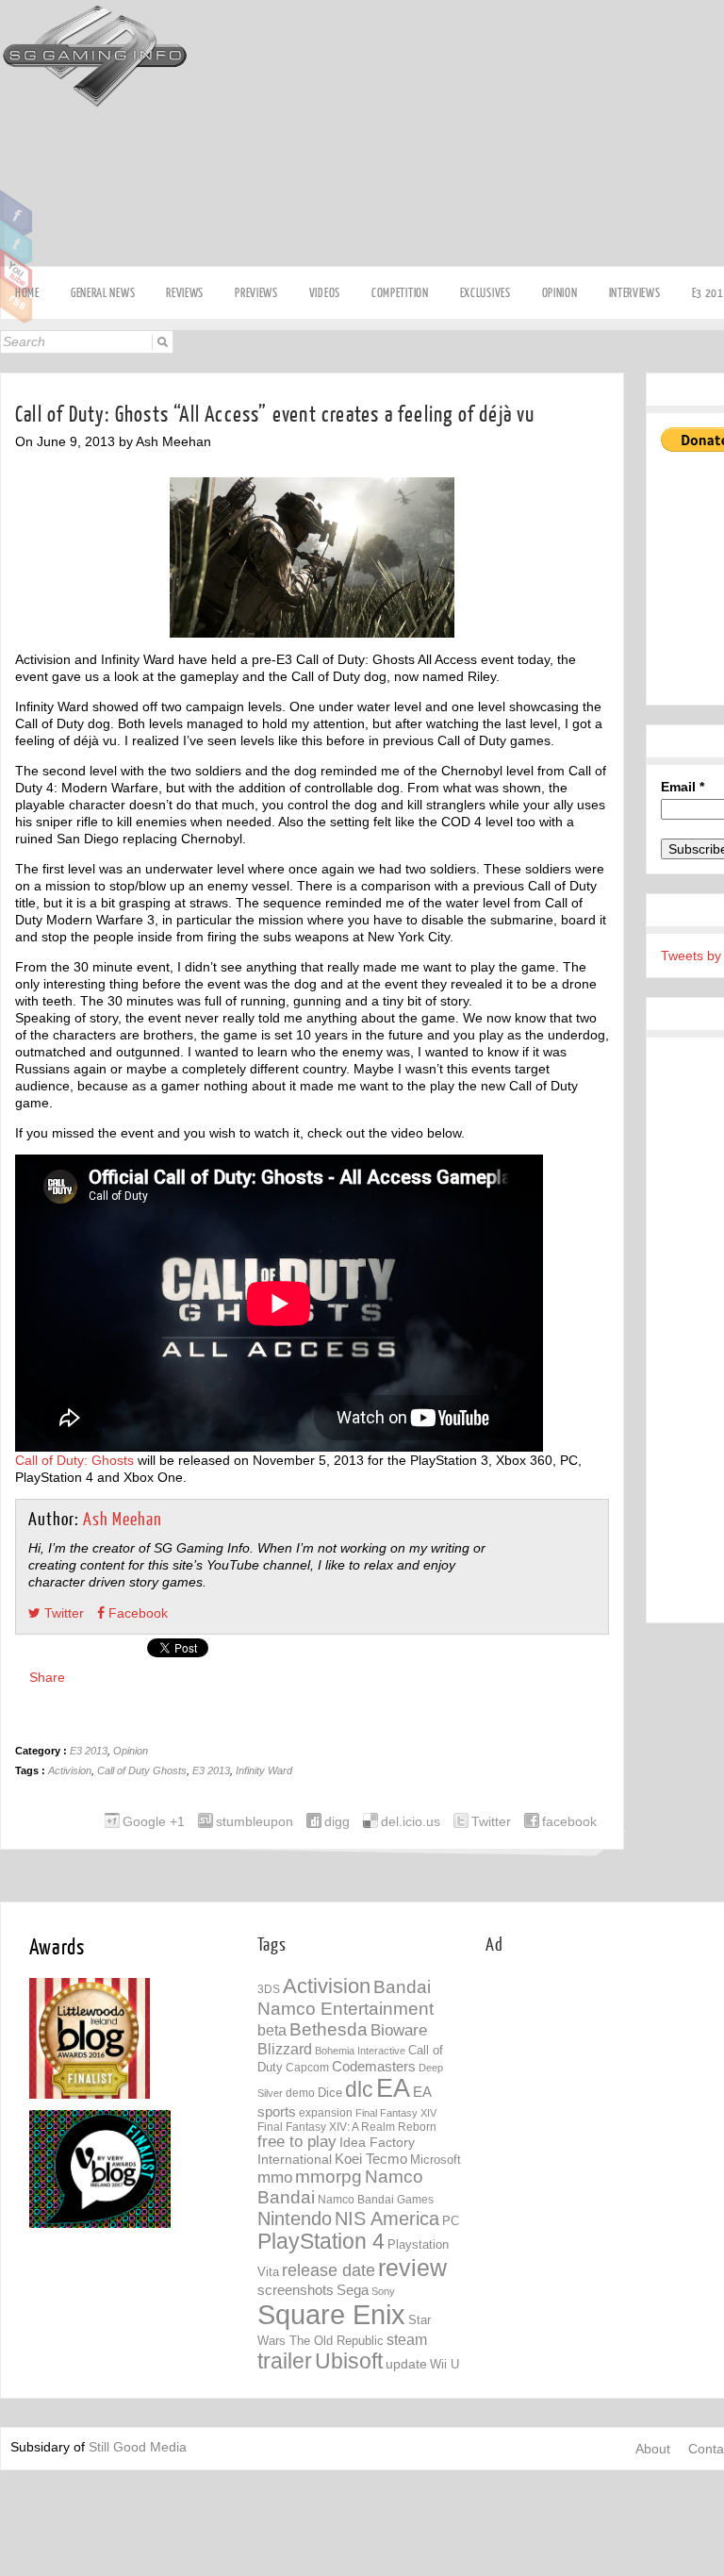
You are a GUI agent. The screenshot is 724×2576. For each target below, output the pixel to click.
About (653, 2449)
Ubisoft (349, 2361)
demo (300, 2093)
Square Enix (331, 2314)
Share (47, 1677)
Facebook (16, 213)
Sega (353, 2290)
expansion (326, 2113)
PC (451, 2221)
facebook (569, 1821)
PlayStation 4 (321, 2242)
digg (337, 1821)
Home (27, 293)
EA (393, 2088)
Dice (330, 2093)
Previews (256, 293)
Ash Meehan (123, 1520)
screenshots (296, 2290)
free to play (297, 2142)
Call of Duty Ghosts (142, 1770)
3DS (269, 1989)
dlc (359, 2090)
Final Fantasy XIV (396, 2113)
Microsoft (436, 2160)
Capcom (307, 2068)
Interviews (635, 293)
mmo (275, 2177)
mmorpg (329, 2177)
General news (103, 293)
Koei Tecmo (371, 2159)
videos (325, 293)
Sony (383, 2291)
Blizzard (285, 2049)
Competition (400, 293)
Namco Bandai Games (376, 2200)
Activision (70, 1770)
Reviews (185, 293)
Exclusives (485, 293)
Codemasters (374, 2066)
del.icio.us (411, 1821)
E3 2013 (89, 1751)
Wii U (444, 2364)
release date (329, 2270)
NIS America (387, 2219)
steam (407, 2339)
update (406, 2364)
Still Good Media (138, 2447)
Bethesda (329, 2029)
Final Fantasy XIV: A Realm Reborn (347, 2127)
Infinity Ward (264, 1770)
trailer (285, 2361)
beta (272, 2030)
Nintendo (295, 2219)
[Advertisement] (605, 2092)
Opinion (560, 293)
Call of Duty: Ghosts (74, 1460)
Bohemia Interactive (360, 2051)
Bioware (399, 2030)
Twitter (16, 242)
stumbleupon (255, 1821)
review (412, 2268)
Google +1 (154, 1821)
